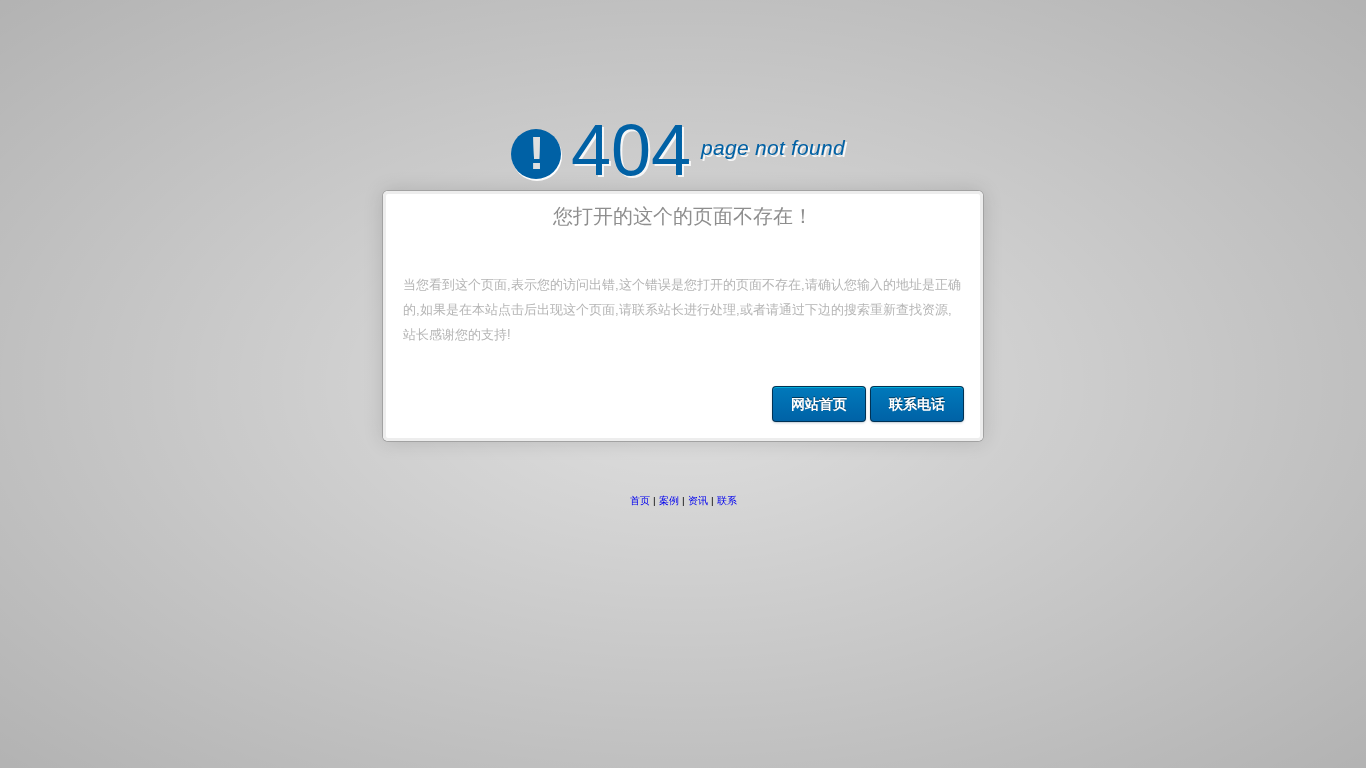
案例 (669, 500)
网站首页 (819, 404)
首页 (640, 500)
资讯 (698, 500)
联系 (727, 500)
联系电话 (917, 404)
